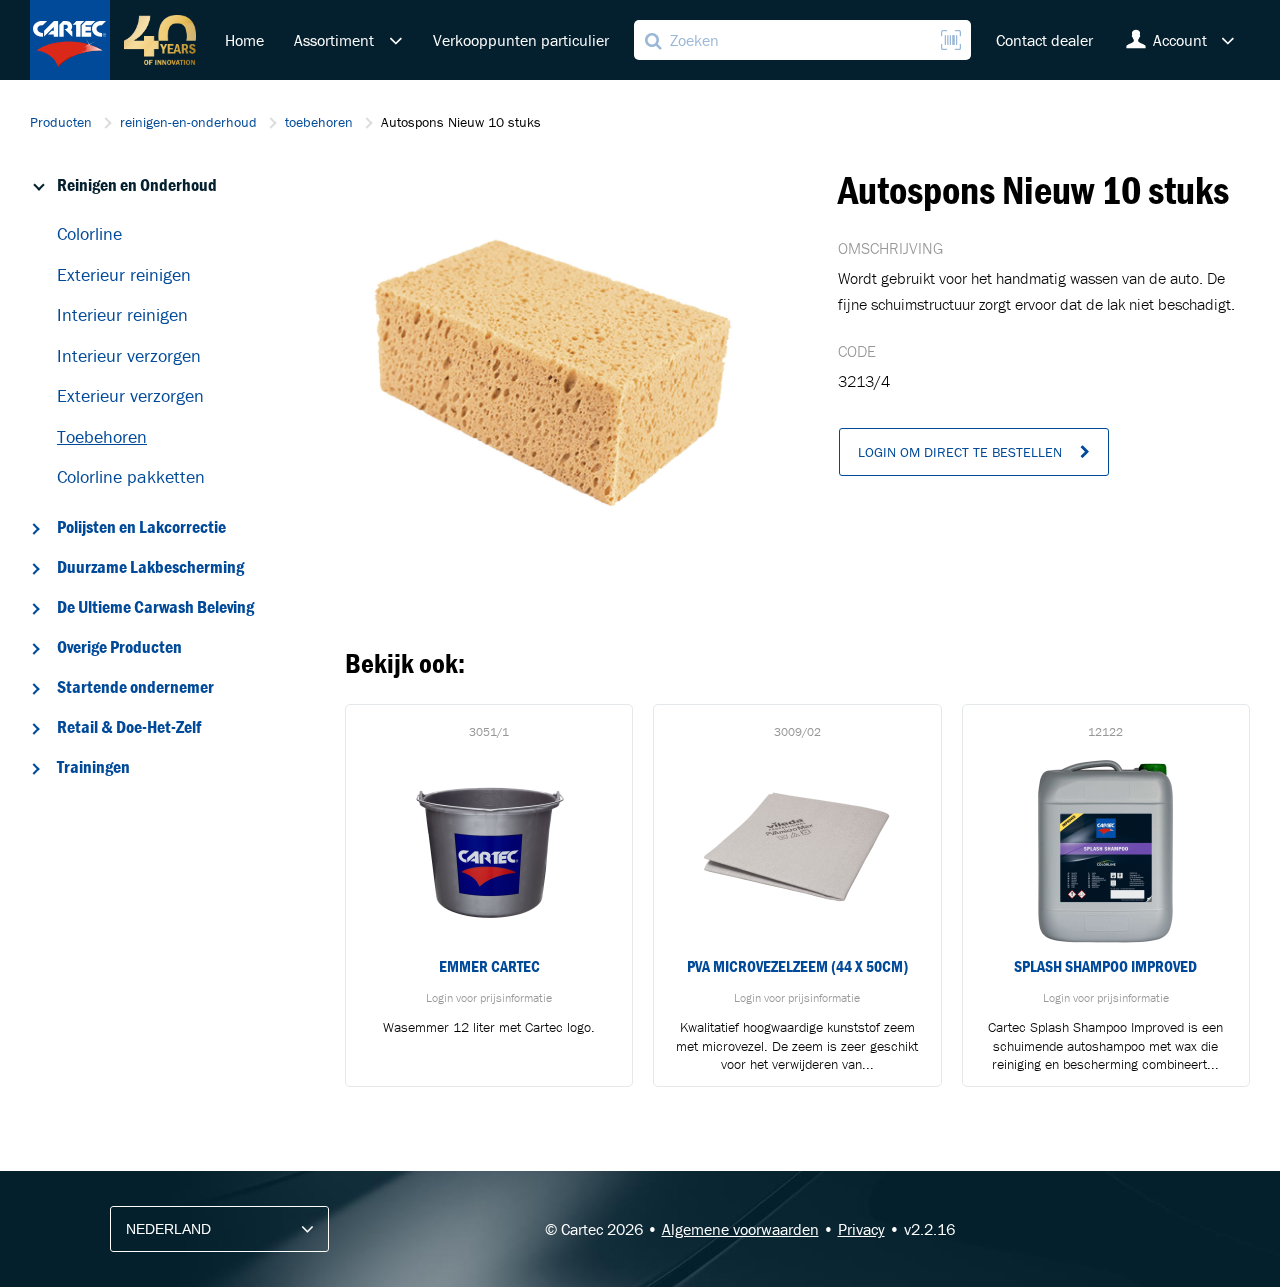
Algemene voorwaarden (740, 1229)
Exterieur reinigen (124, 274)
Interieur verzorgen (129, 355)
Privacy (861, 1229)
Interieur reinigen (122, 314)
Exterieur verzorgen (130, 395)
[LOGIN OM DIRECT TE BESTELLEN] (974, 471)
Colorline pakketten (131, 476)
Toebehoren (102, 436)
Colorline (89, 233)
